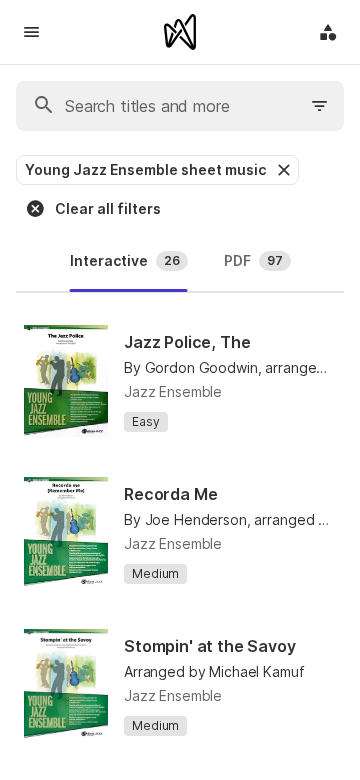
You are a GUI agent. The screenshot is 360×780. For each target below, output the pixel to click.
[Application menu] (328, 32)
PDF (253, 260)
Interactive (125, 260)
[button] (282, 170)
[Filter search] (320, 106)
